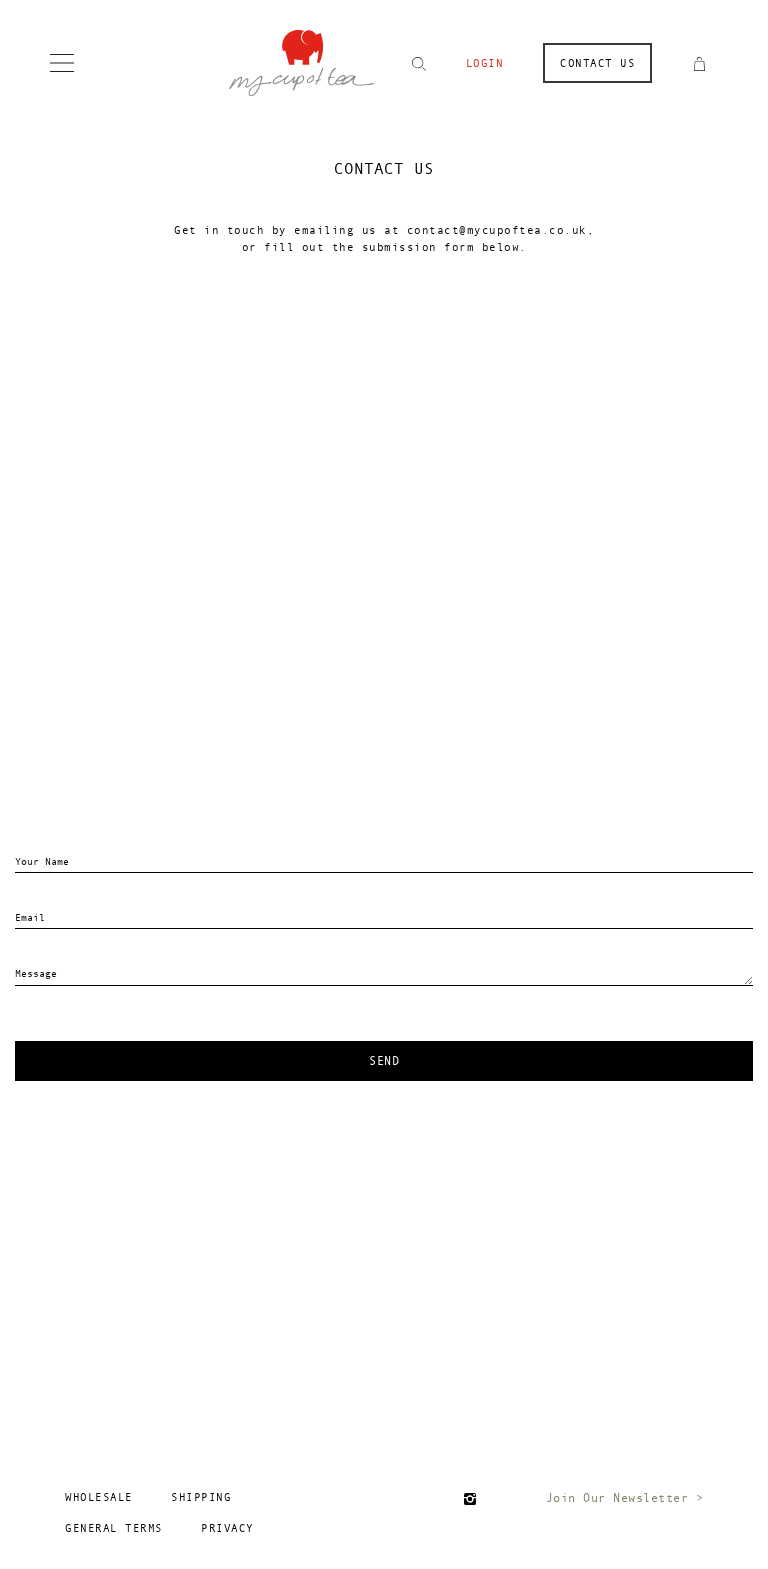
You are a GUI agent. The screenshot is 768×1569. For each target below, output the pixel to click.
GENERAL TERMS (114, 1528)
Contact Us (597, 63)
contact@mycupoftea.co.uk (497, 230)
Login (485, 63)
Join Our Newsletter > (625, 1498)
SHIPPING (201, 1497)
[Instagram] (470, 1498)
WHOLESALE (99, 1497)
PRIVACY (227, 1528)
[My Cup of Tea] (301, 61)
